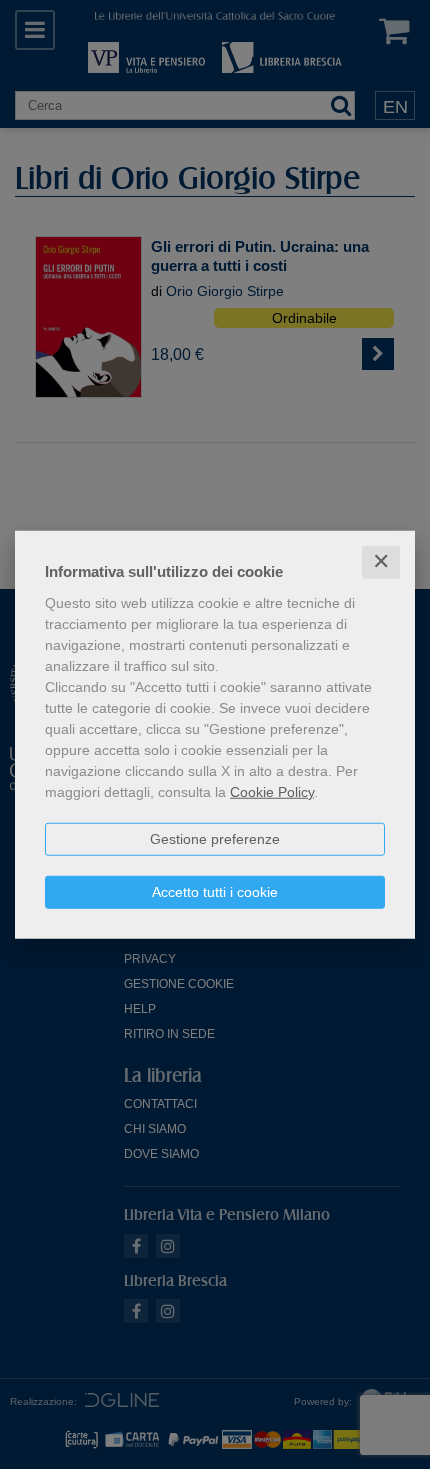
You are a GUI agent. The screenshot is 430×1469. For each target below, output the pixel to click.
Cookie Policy (272, 792)
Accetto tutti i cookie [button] (215, 892)
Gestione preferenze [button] (215, 839)
